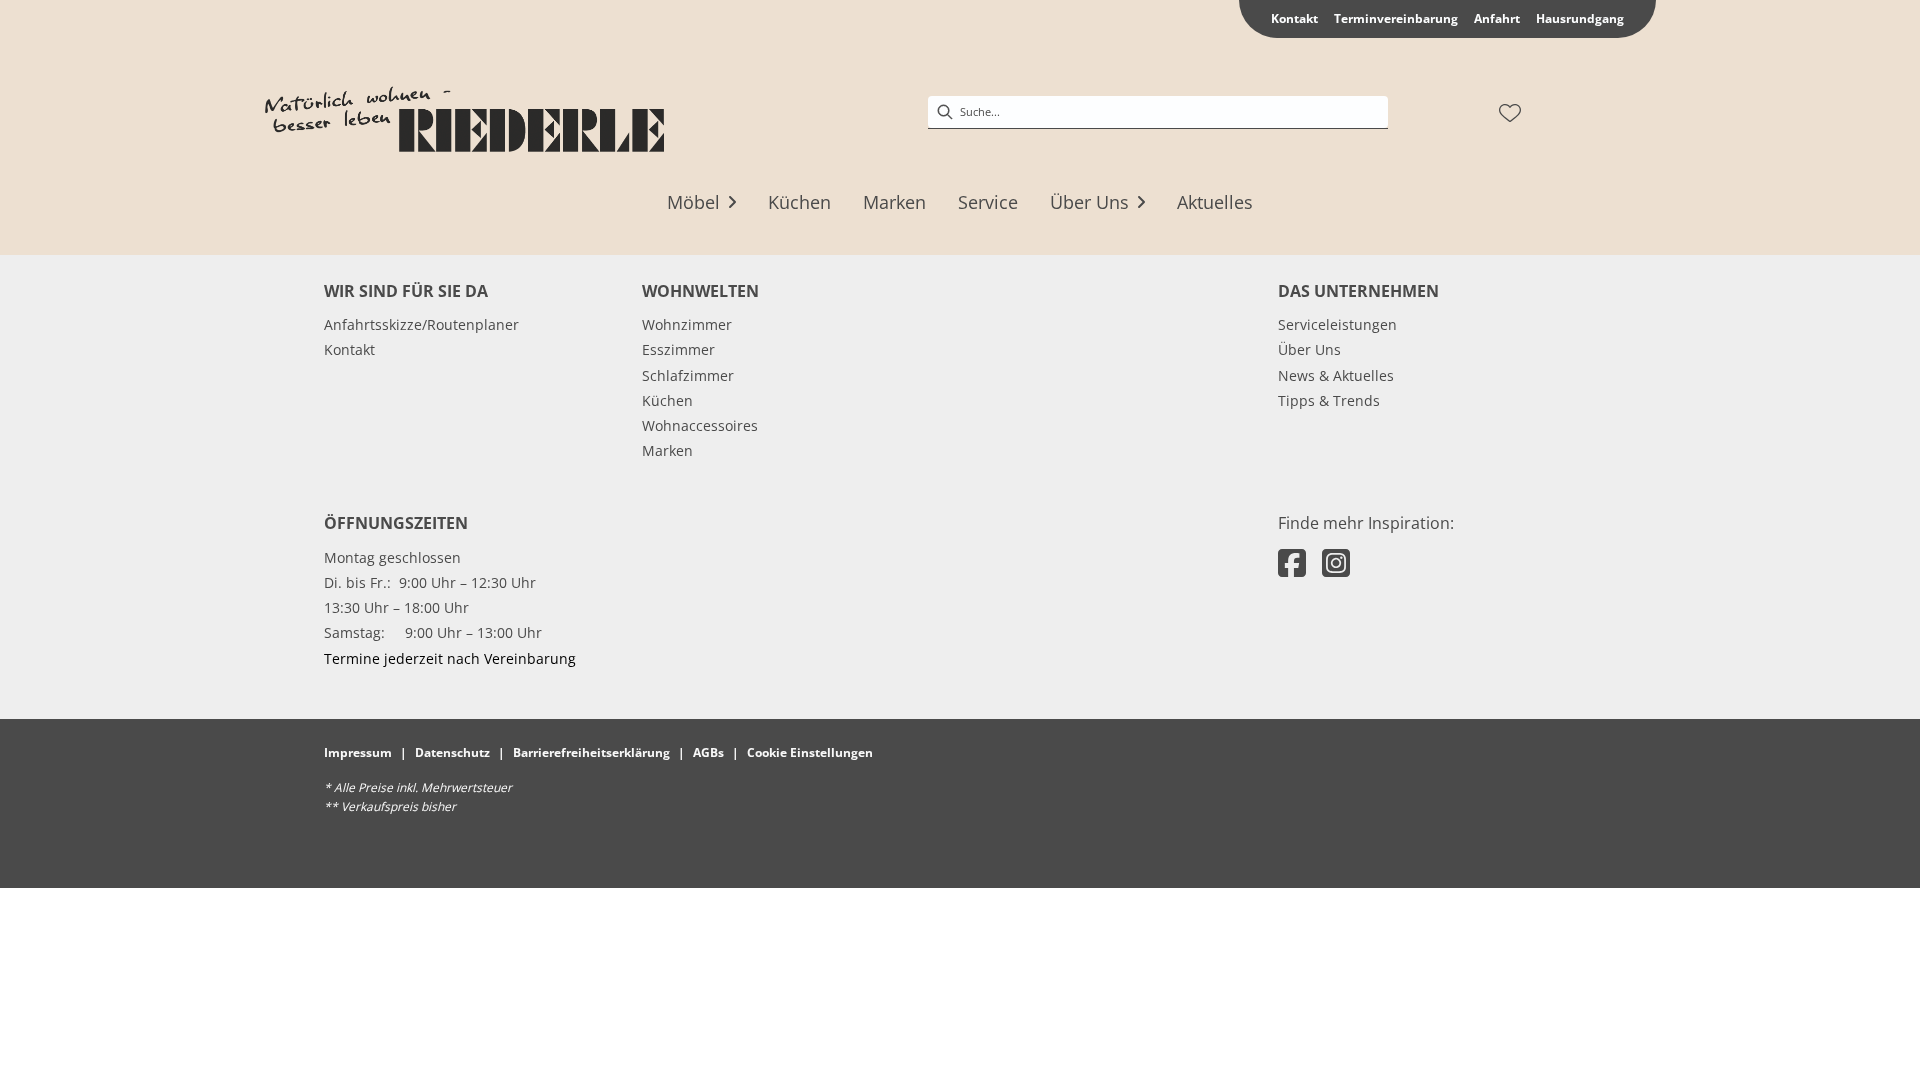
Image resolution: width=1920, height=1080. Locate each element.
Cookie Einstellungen (810, 752)
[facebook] (1292, 562)
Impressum (358, 752)
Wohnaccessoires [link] (700, 425)
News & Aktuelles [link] (1336, 375)
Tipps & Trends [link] (1329, 400)
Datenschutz (452, 752)
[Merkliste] (1510, 113)
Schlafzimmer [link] (688, 375)
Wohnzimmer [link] (687, 324)
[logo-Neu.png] (464, 113)
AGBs (708, 752)
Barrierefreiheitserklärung (591, 752)
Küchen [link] (667, 400)
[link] (693, 202)
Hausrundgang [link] (1580, 18)
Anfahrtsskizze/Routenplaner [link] (421, 324)
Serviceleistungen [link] (1337, 324)
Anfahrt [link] (1497, 18)
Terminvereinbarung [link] (1396, 18)
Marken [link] (667, 450)
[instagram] (1336, 562)
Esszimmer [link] (678, 349)
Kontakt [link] (1294, 18)
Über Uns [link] (1309, 349)
